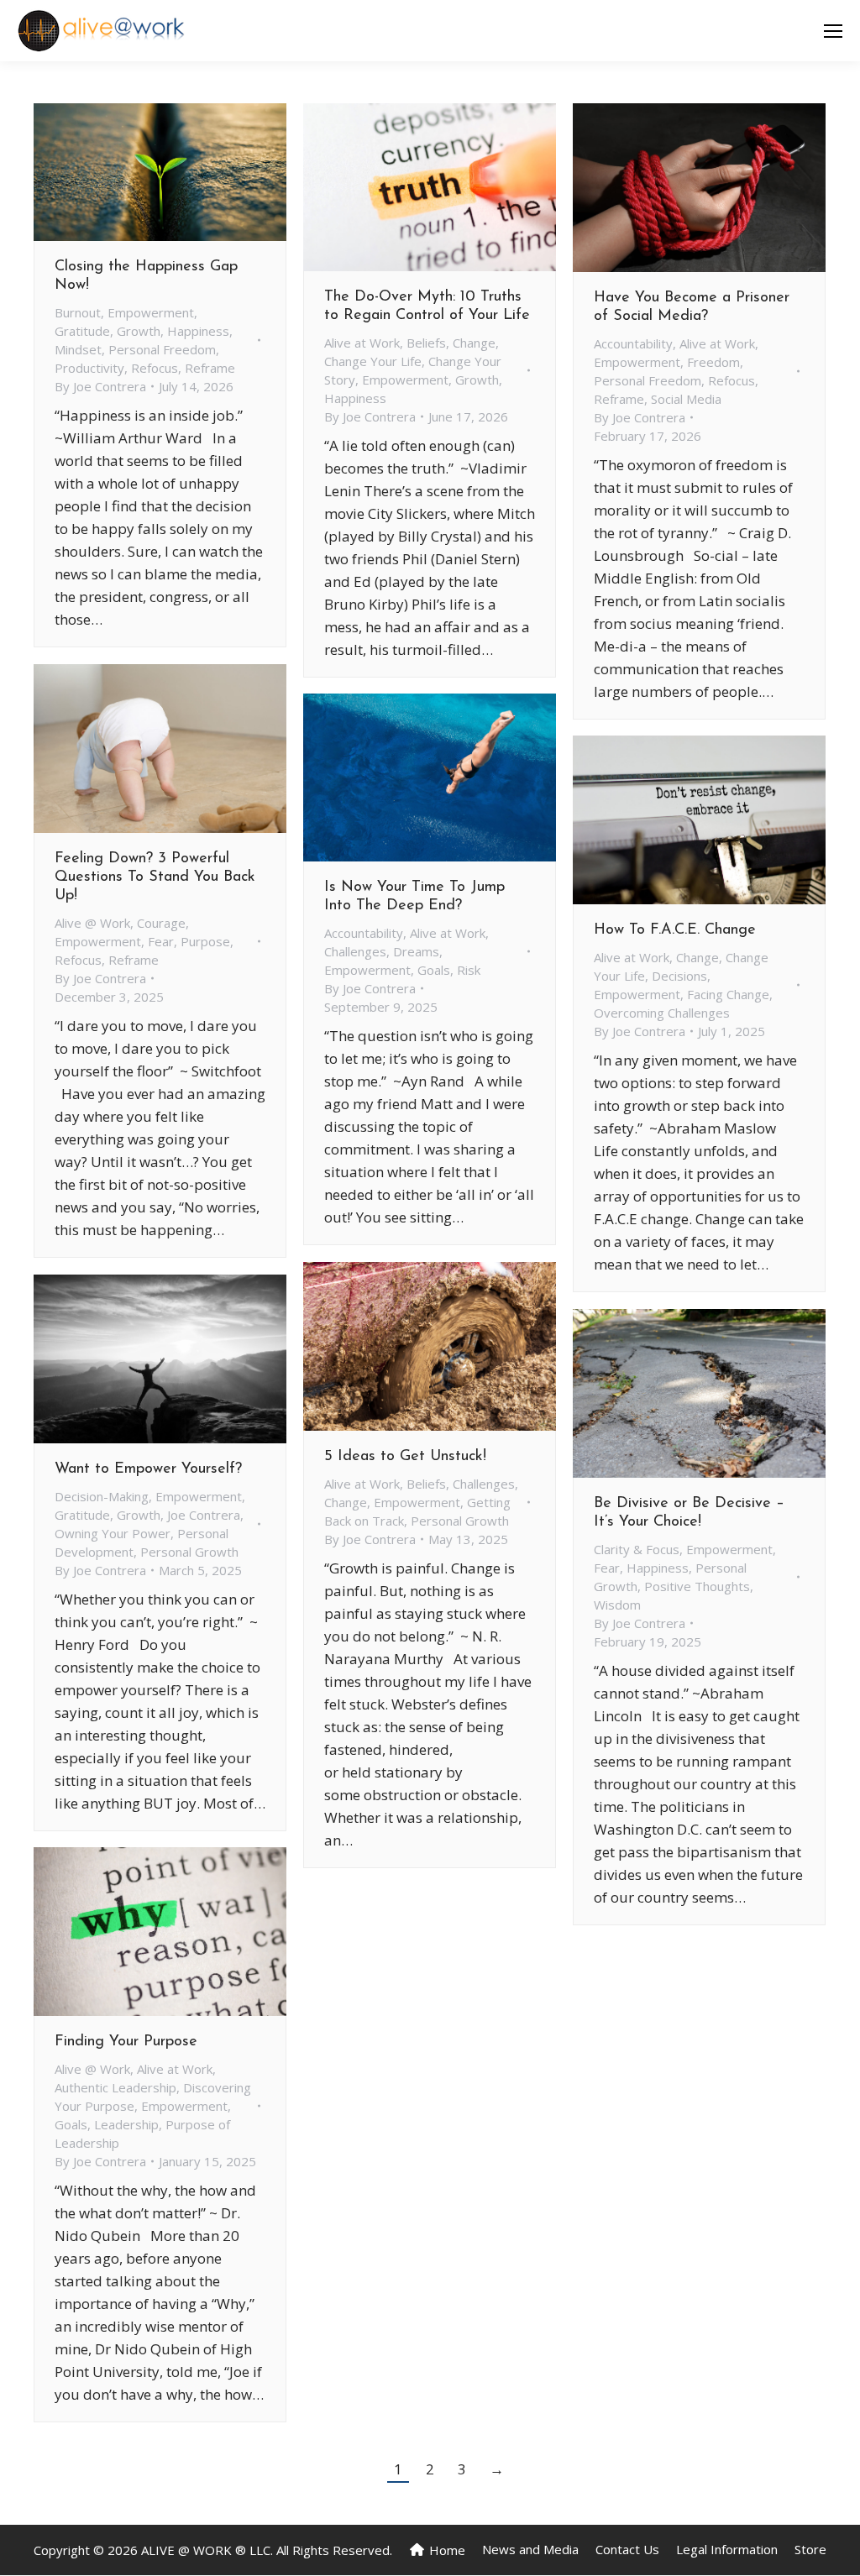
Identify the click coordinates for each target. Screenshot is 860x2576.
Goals (434, 970)
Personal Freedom (162, 349)
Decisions (679, 976)
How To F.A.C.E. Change (675, 930)
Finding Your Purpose (126, 2042)
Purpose (205, 941)
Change (474, 343)
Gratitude (82, 331)
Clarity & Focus (637, 1549)
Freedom (713, 362)
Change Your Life (373, 361)
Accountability (633, 343)
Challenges (355, 951)
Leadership (126, 2124)
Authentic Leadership (115, 2087)
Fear (161, 941)
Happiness (198, 331)
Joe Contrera (204, 1515)
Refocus (155, 368)
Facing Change (728, 994)
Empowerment (151, 312)
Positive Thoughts (697, 1586)
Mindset (78, 349)
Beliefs (426, 343)
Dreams (416, 951)
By (100, 386)
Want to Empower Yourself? (148, 1469)
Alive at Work (362, 343)
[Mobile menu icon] (833, 31)
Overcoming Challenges (662, 1013)
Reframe (210, 368)
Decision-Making (102, 1496)
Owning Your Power (113, 1533)
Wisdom (617, 1605)
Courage (161, 923)
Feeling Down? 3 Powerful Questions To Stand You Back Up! (155, 877)
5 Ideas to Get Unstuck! (405, 1457)
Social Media (686, 399)
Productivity (89, 368)
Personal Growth (460, 1521)
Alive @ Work (92, 923)
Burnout (78, 312)
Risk (469, 970)
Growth (139, 331)
